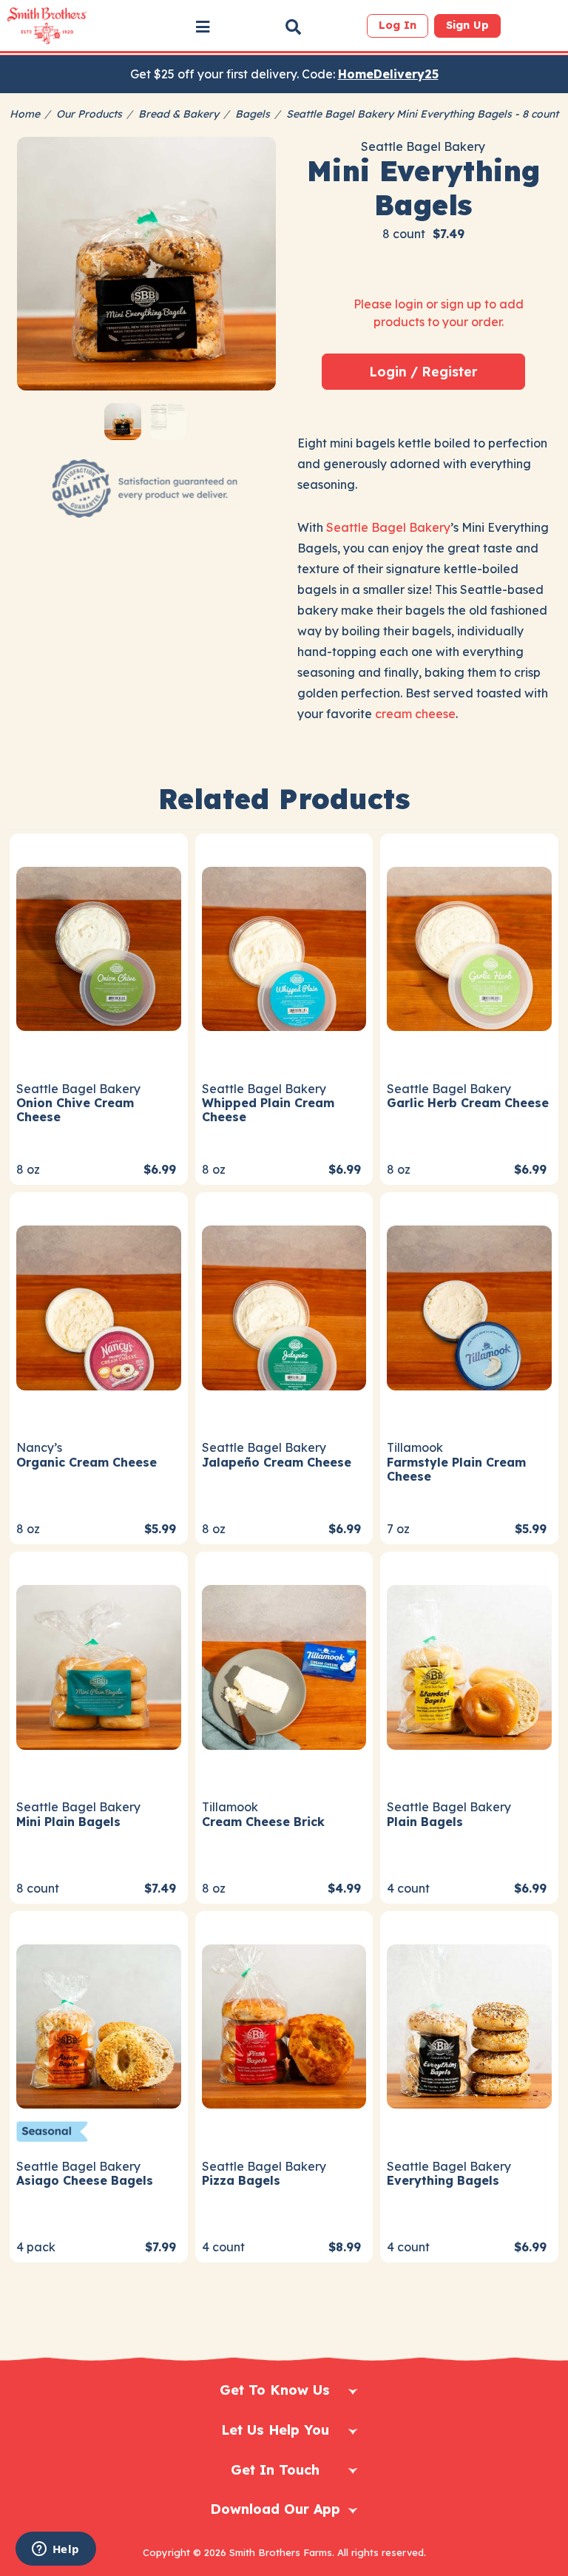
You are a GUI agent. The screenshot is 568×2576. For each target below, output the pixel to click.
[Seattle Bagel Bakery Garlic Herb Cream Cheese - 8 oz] (469, 947)
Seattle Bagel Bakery (388, 527)
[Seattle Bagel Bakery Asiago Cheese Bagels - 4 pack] (99, 2025)
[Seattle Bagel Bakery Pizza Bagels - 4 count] (284, 2025)
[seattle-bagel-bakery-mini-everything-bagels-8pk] (146, 266)
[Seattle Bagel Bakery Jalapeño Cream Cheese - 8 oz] (284, 1306)
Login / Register (423, 371)
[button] (203, 27)
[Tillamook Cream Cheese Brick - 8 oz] (284, 1666)
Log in (398, 25)
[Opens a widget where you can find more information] (55, 2550)
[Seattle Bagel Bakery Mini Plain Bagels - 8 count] (99, 1666)
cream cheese (415, 714)
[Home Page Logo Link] (47, 26)
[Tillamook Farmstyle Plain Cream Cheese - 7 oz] (469, 1306)
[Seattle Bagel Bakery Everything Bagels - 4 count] (469, 2025)
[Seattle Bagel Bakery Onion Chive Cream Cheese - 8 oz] (99, 947)
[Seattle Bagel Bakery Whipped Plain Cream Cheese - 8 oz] (284, 947)
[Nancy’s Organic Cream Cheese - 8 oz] (99, 1306)
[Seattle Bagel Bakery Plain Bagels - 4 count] (469, 1666)
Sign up (467, 25)
